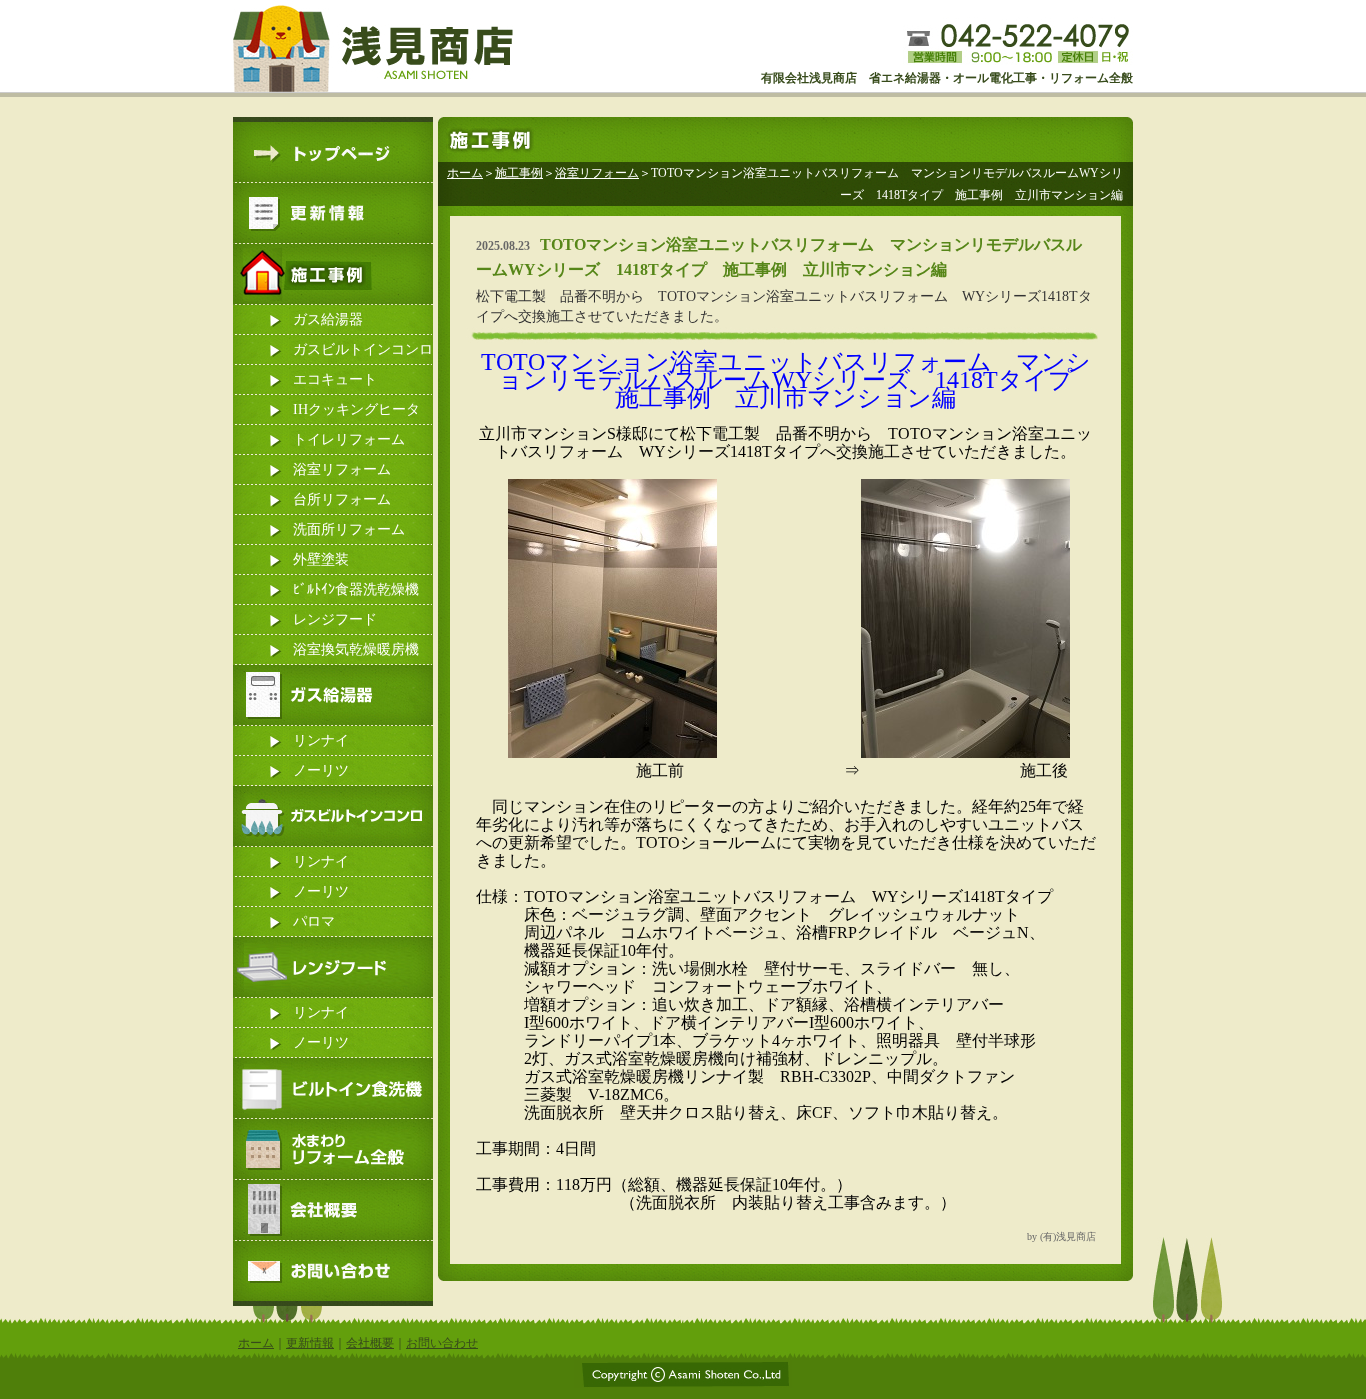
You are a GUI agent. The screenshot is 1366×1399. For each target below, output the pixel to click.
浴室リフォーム (342, 469)
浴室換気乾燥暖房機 (356, 649)
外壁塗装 (321, 559)
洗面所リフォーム (349, 529)
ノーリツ (321, 770)
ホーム (465, 173)
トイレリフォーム (349, 439)
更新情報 (310, 1343)
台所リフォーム (342, 499)
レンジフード (335, 619)
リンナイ (321, 740)
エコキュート (335, 379)
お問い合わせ (442, 1343)
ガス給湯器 (328, 319)
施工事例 (519, 173)
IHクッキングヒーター (356, 413)
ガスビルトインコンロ (363, 349)
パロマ (314, 921)
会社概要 (370, 1343)
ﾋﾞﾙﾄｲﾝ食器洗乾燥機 (356, 589)
